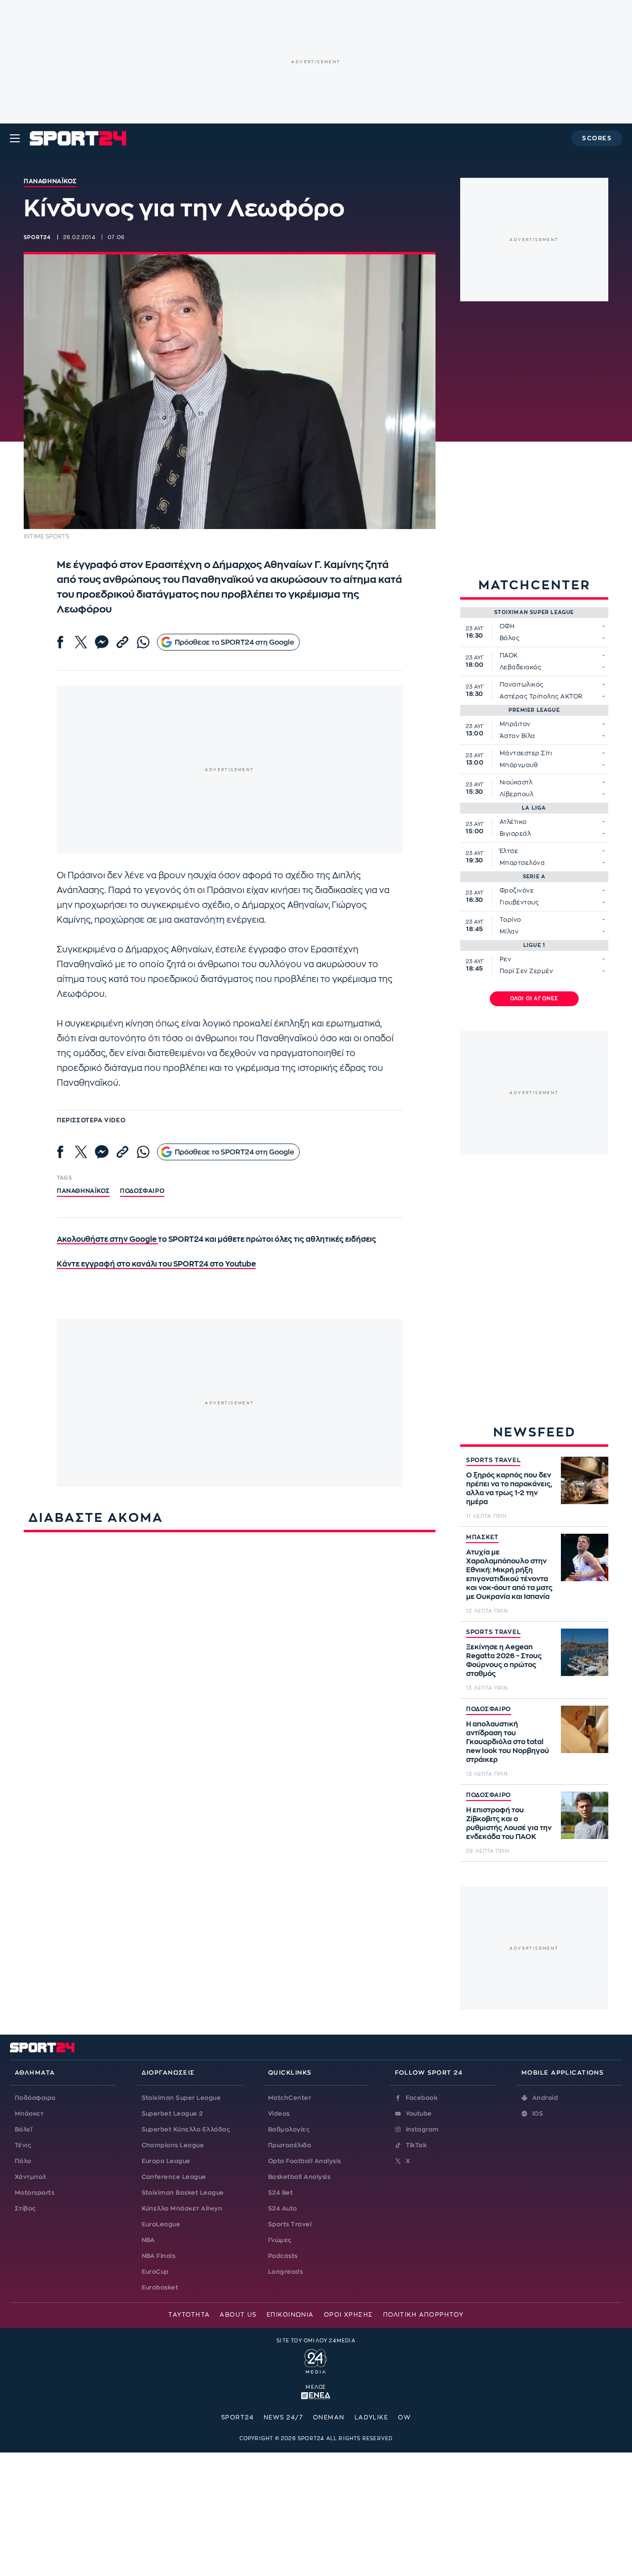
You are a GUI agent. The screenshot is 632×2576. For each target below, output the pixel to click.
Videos (279, 2114)
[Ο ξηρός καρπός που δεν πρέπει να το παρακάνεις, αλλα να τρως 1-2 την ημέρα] (585, 1480)
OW (404, 2417)
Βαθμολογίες (289, 2129)
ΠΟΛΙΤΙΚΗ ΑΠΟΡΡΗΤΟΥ (423, 2315)
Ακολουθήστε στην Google (107, 1240)
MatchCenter (290, 2098)
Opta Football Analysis (305, 2161)
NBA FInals (159, 2256)
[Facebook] (60, 642)
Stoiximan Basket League (183, 2193)
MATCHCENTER (534, 585)
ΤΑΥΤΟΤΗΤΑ (189, 2315)
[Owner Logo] (316, 2360)
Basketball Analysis (299, 2177)
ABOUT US (238, 2315)
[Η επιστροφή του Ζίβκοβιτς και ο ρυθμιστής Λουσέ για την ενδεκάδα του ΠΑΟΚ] (585, 1815)
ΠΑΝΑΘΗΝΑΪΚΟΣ (83, 1191)
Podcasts (283, 2256)
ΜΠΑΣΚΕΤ (482, 1537)
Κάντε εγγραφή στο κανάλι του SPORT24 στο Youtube (156, 1264)
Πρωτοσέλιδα (290, 2145)
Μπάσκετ (29, 2114)
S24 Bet (280, 2193)
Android (545, 2098)
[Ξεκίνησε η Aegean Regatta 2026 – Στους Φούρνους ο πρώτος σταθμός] (585, 1652)
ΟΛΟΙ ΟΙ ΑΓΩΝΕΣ (534, 999)
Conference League (174, 2177)
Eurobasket (160, 2288)
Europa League (166, 2161)
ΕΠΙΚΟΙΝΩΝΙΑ (290, 2315)
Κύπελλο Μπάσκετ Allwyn (182, 2208)
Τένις (23, 2145)
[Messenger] (102, 642)
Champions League (173, 2145)
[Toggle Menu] (15, 138)
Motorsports (35, 2193)
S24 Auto (283, 2208)
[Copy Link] (122, 642)
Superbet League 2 (172, 2114)
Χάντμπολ (31, 2177)
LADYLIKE (372, 2417)
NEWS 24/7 (283, 2417)
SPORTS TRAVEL (493, 1460)
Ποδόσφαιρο (142, 1191)
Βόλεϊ (23, 2129)
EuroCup (155, 2272)
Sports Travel (290, 2224)
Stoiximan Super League (181, 2098)
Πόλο (23, 2161)
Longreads (285, 2272)
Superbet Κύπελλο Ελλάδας (186, 2129)
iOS (538, 2114)
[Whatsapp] (143, 642)
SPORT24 (237, 2417)
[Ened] (316, 2395)
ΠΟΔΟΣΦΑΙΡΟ (489, 1709)
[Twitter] (81, 642)
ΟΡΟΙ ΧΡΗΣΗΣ (349, 2315)
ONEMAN (329, 2417)
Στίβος (25, 2208)
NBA (148, 2240)
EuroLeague (161, 2224)
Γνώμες (280, 2240)
